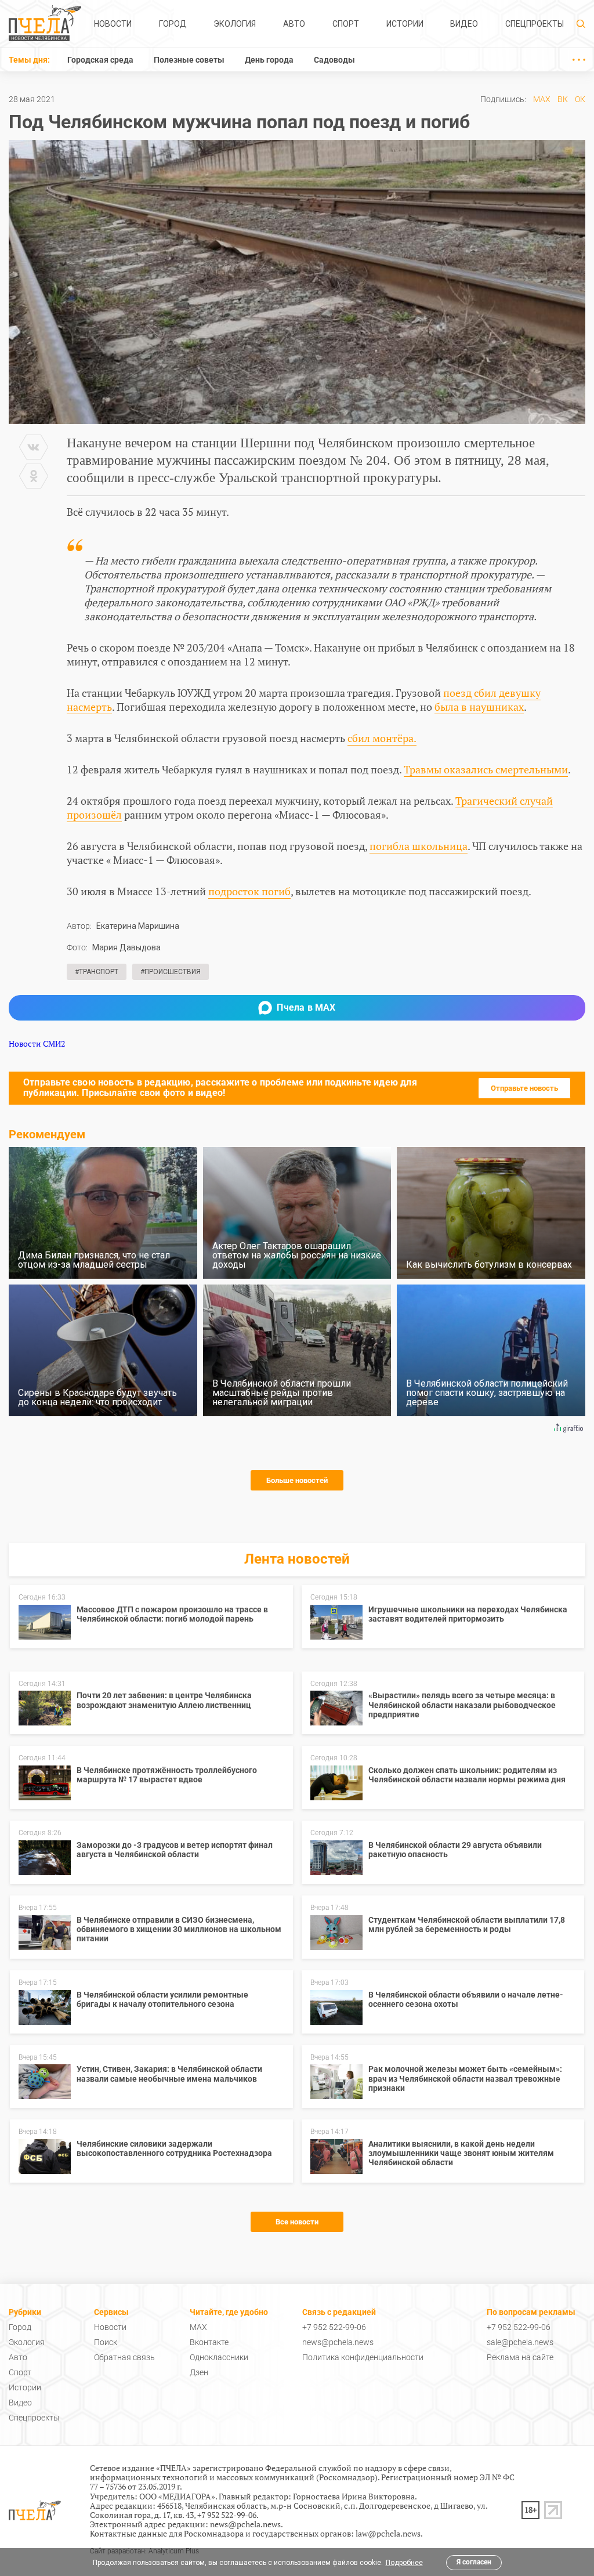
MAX (542, 99)
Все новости (297, 2222)
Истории (405, 24)
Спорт (346, 24)
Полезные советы (189, 60)
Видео (464, 24)
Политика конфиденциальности (363, 2357)
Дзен (199, 2372)
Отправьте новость (524, 1088)
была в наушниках (479, 707)
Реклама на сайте (520, 2357)
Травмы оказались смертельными (486, 769)
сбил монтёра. (382, 738)
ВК (563, 99)
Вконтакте (209, 2342)
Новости (113, 24)
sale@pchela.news (520, 2342)
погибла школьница (419, 846)
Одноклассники (219, 2357)
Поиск (106, 2342)
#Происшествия (171, 972)
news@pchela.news (338, 2342)
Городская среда (100, 60)
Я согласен (474, 2562)
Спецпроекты (535, 24)
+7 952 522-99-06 (334, 2327)
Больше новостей (297, 1480)
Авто (294, 24)
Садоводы (334, 60)
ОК (580, 99)
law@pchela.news (388, 2533)
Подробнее (404, 2563)
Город (173, 24)
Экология (235, 24)
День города (269, 60)
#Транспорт (97, 972)
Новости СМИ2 (37, 1043)
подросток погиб (249, 891)
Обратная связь (124, 2357)
